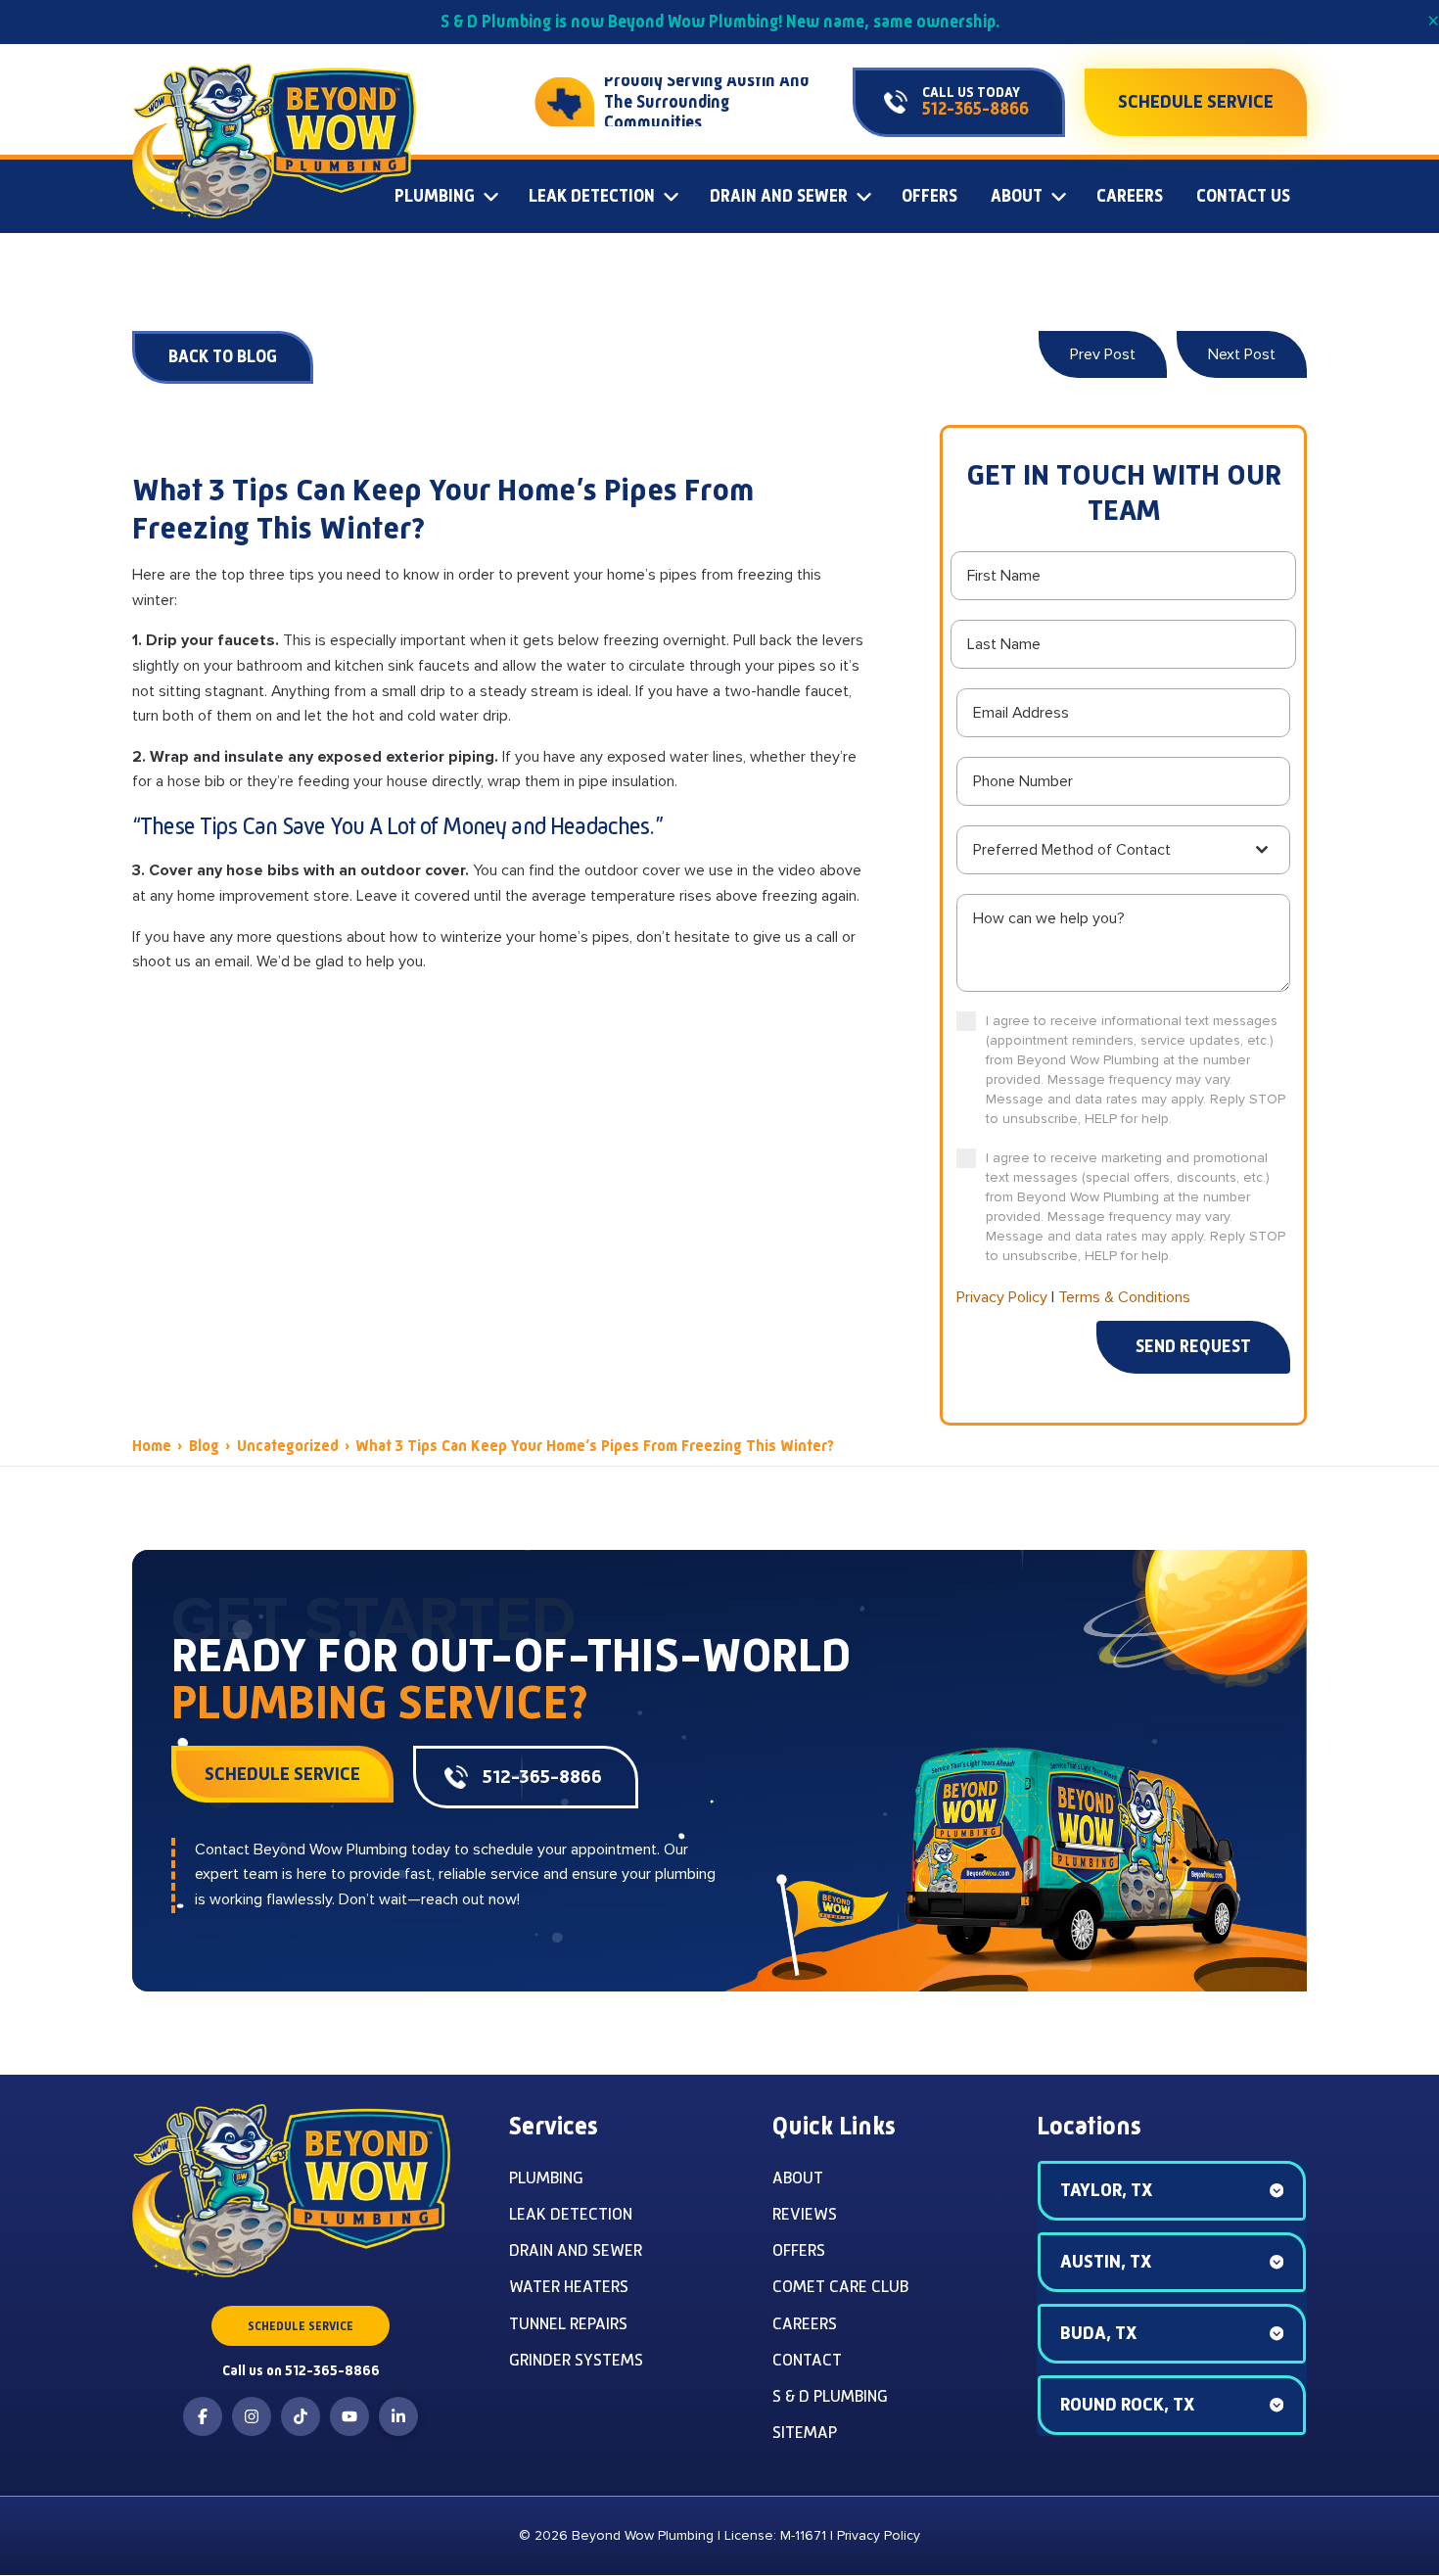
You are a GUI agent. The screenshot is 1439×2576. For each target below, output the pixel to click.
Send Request (1193, 1346)
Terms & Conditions (1124, 1297)
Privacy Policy (1002, 1297)
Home (152, 1446)
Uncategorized (288, 1446)
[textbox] (1112, 850)
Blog (204, 1446)
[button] (1172, 2191)
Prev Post (1103, 354)
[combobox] (1123, 850)
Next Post (1242, 354)
